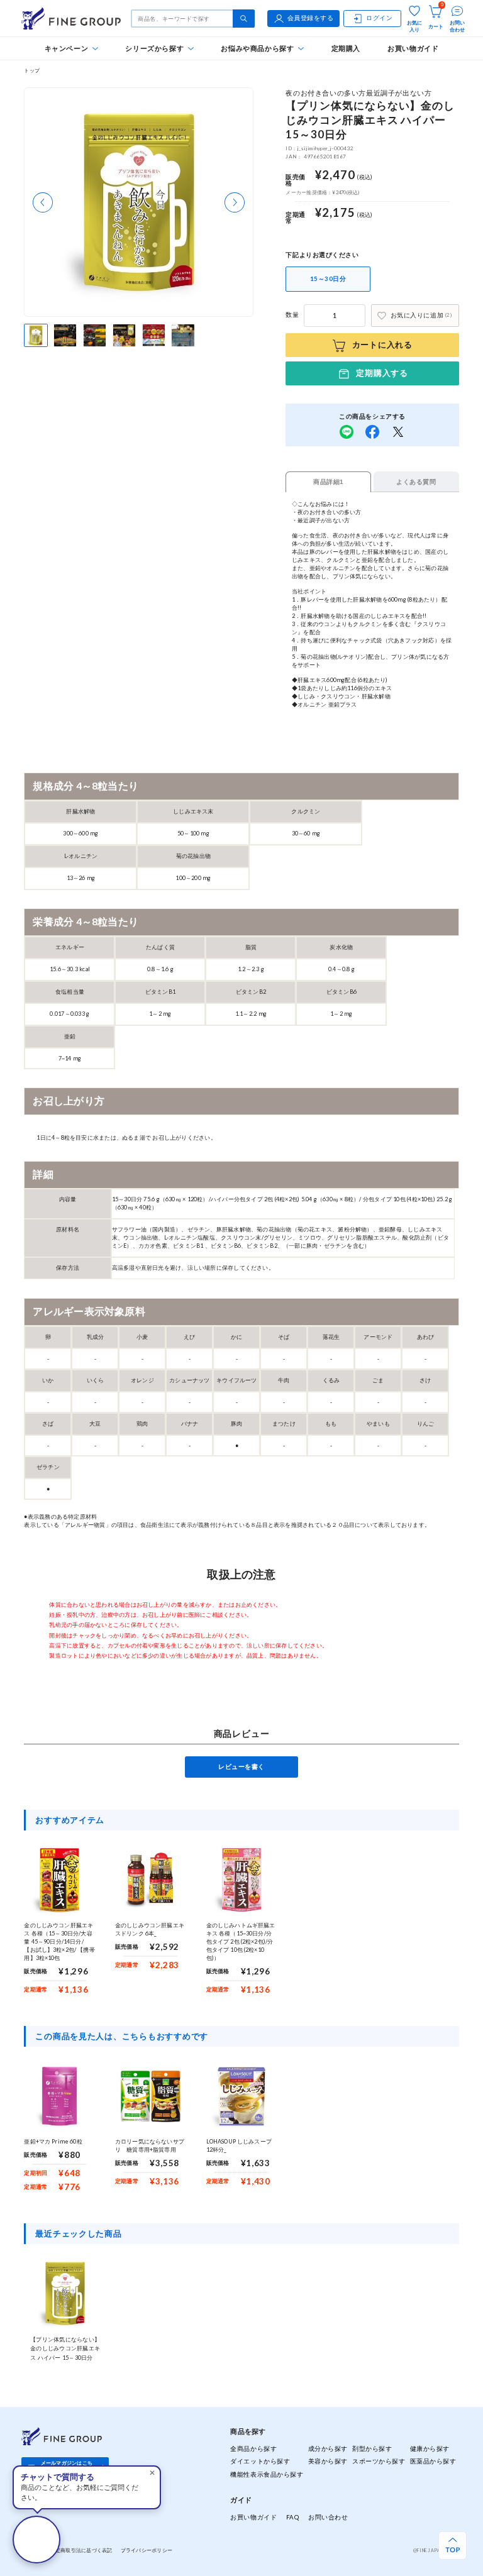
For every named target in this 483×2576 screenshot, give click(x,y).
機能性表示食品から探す (267, 2474)
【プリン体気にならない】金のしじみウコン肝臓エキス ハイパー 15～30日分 (65, 2348)
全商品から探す (253, 2449)
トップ (32, 70)
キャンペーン (67, 48)
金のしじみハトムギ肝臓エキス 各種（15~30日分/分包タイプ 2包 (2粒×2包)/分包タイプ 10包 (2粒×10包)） (241, 1941)
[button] (43, 202)
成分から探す (328, 2449)
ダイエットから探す (260, 2461)
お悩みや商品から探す (257, 48)
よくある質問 (416, 482)
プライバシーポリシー (147, 2550)
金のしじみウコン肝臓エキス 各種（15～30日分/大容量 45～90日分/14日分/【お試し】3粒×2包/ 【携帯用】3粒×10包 (59, 1941)
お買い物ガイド (413, 48)
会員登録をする (311, 18)
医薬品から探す (433, 2461)
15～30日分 (328, 279)
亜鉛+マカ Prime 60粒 (53, 2141)
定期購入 (346, 48)
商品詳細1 (329, 482)
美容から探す (328, 2461)
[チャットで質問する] (36, 2540)
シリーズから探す (154, 48)
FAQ (293, 2517)
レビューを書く (241, 1767)
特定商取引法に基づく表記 (81, 2550)
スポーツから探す (379, 2461)
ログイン (379, 18)
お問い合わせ (328, 2517)
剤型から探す (372, 2449)
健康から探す (430, 2449)
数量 (292, 315)
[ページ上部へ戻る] (452, 2546)
